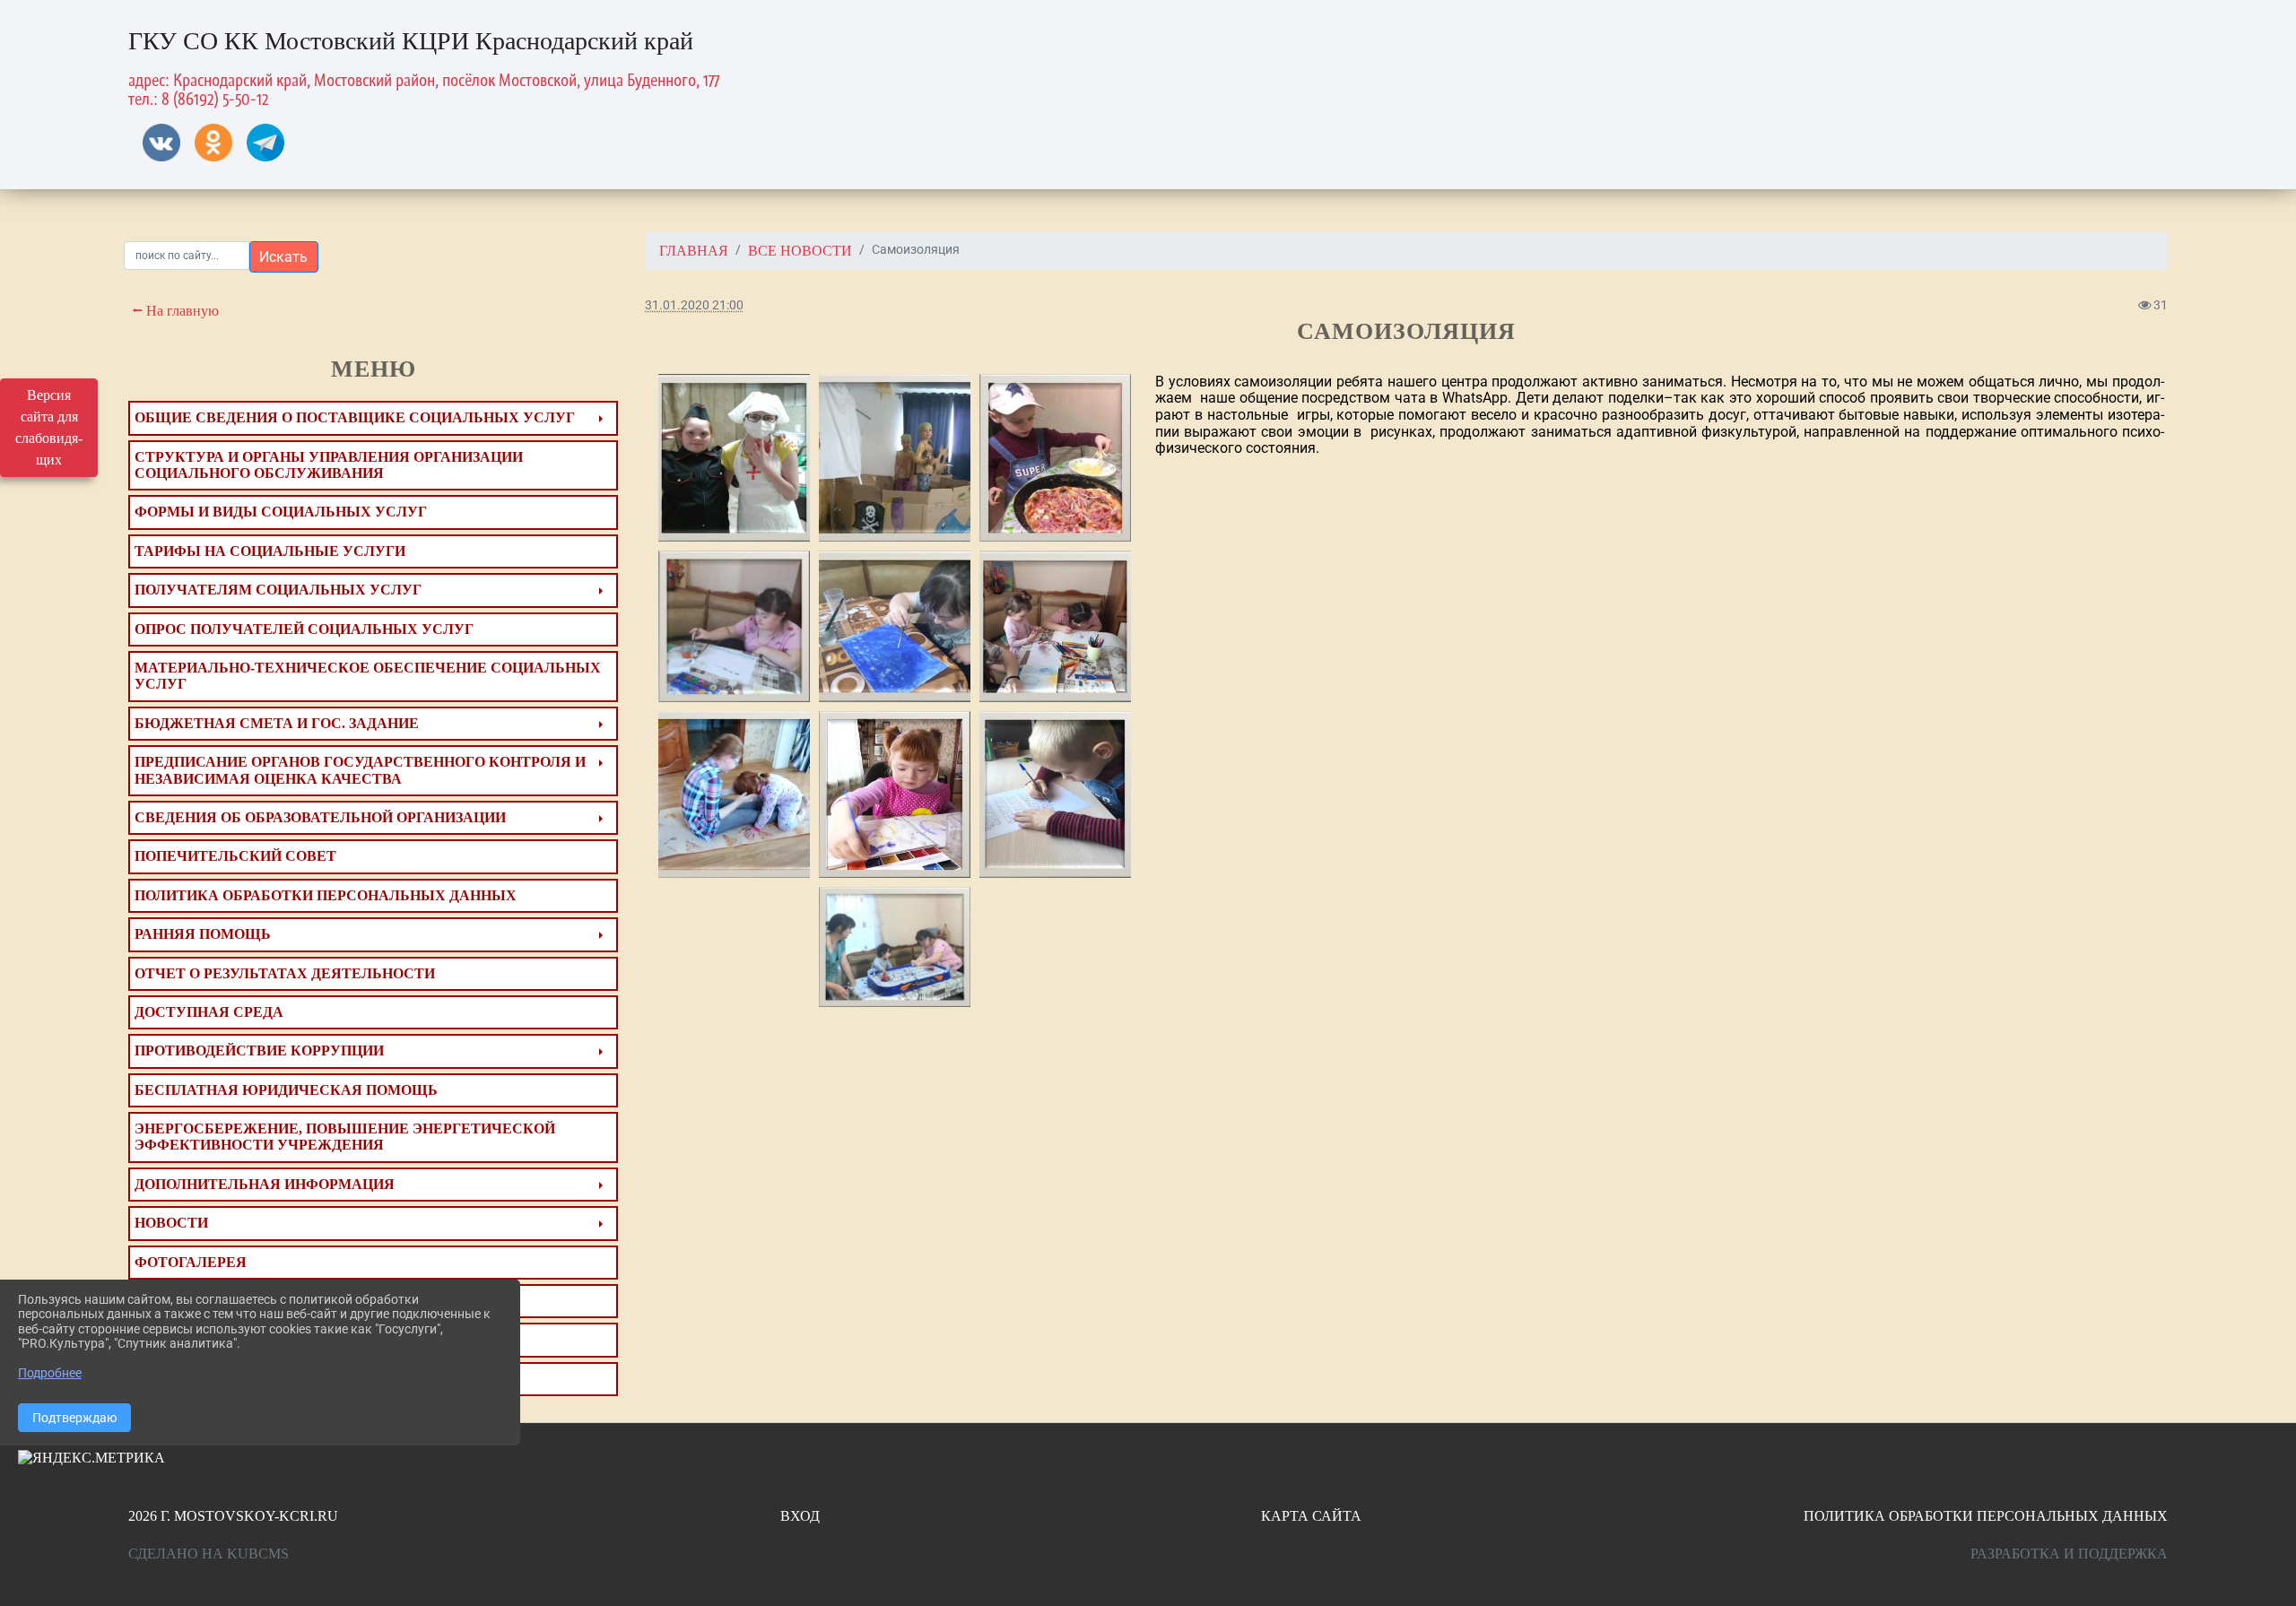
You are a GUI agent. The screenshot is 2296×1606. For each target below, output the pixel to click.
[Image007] (1055, 626)
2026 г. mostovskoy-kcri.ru (233, 1516)
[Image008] (734, 626)
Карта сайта (1311, 1516)
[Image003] (1055, 458)
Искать (283, 257)
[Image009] (1055, 794)
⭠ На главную (174, 311)
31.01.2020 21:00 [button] (694, 305)
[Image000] (734, 458)
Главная (694, 251)
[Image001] (895, 458)
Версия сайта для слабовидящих (49, 427)
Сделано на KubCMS (209, 1554)
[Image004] (895, 794)
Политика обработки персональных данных (1986, 1516)
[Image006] (895, 626)
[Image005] (734, 794)
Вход (800, 1516)
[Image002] (895, 947)
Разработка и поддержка (2069, 1554)
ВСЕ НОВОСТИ (800, 251)
